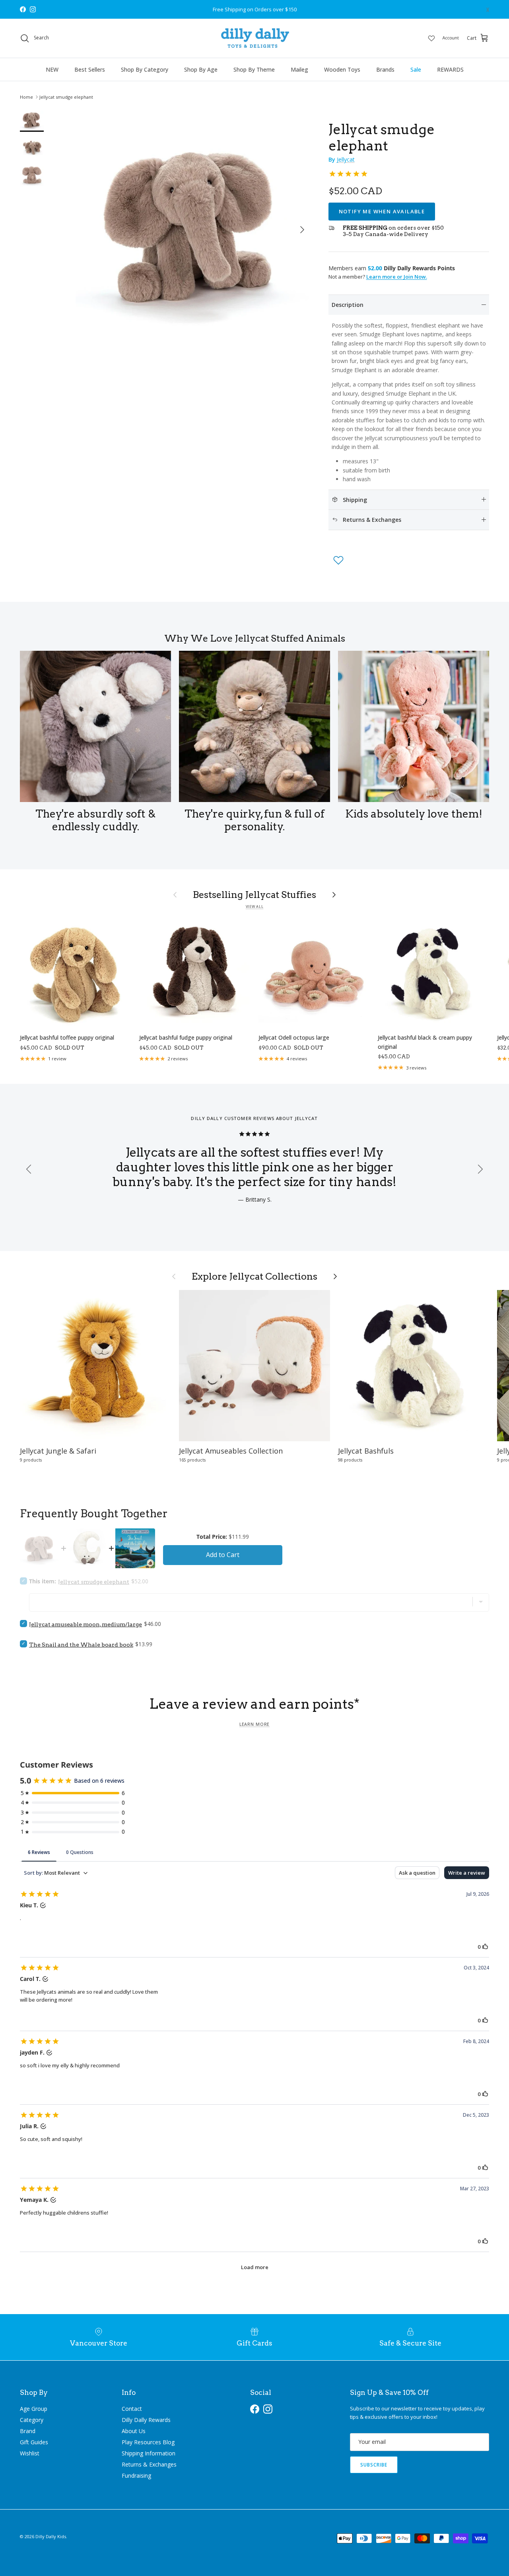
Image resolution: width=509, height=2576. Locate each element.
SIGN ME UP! (334, 1345)
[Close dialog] (405, 1200)
